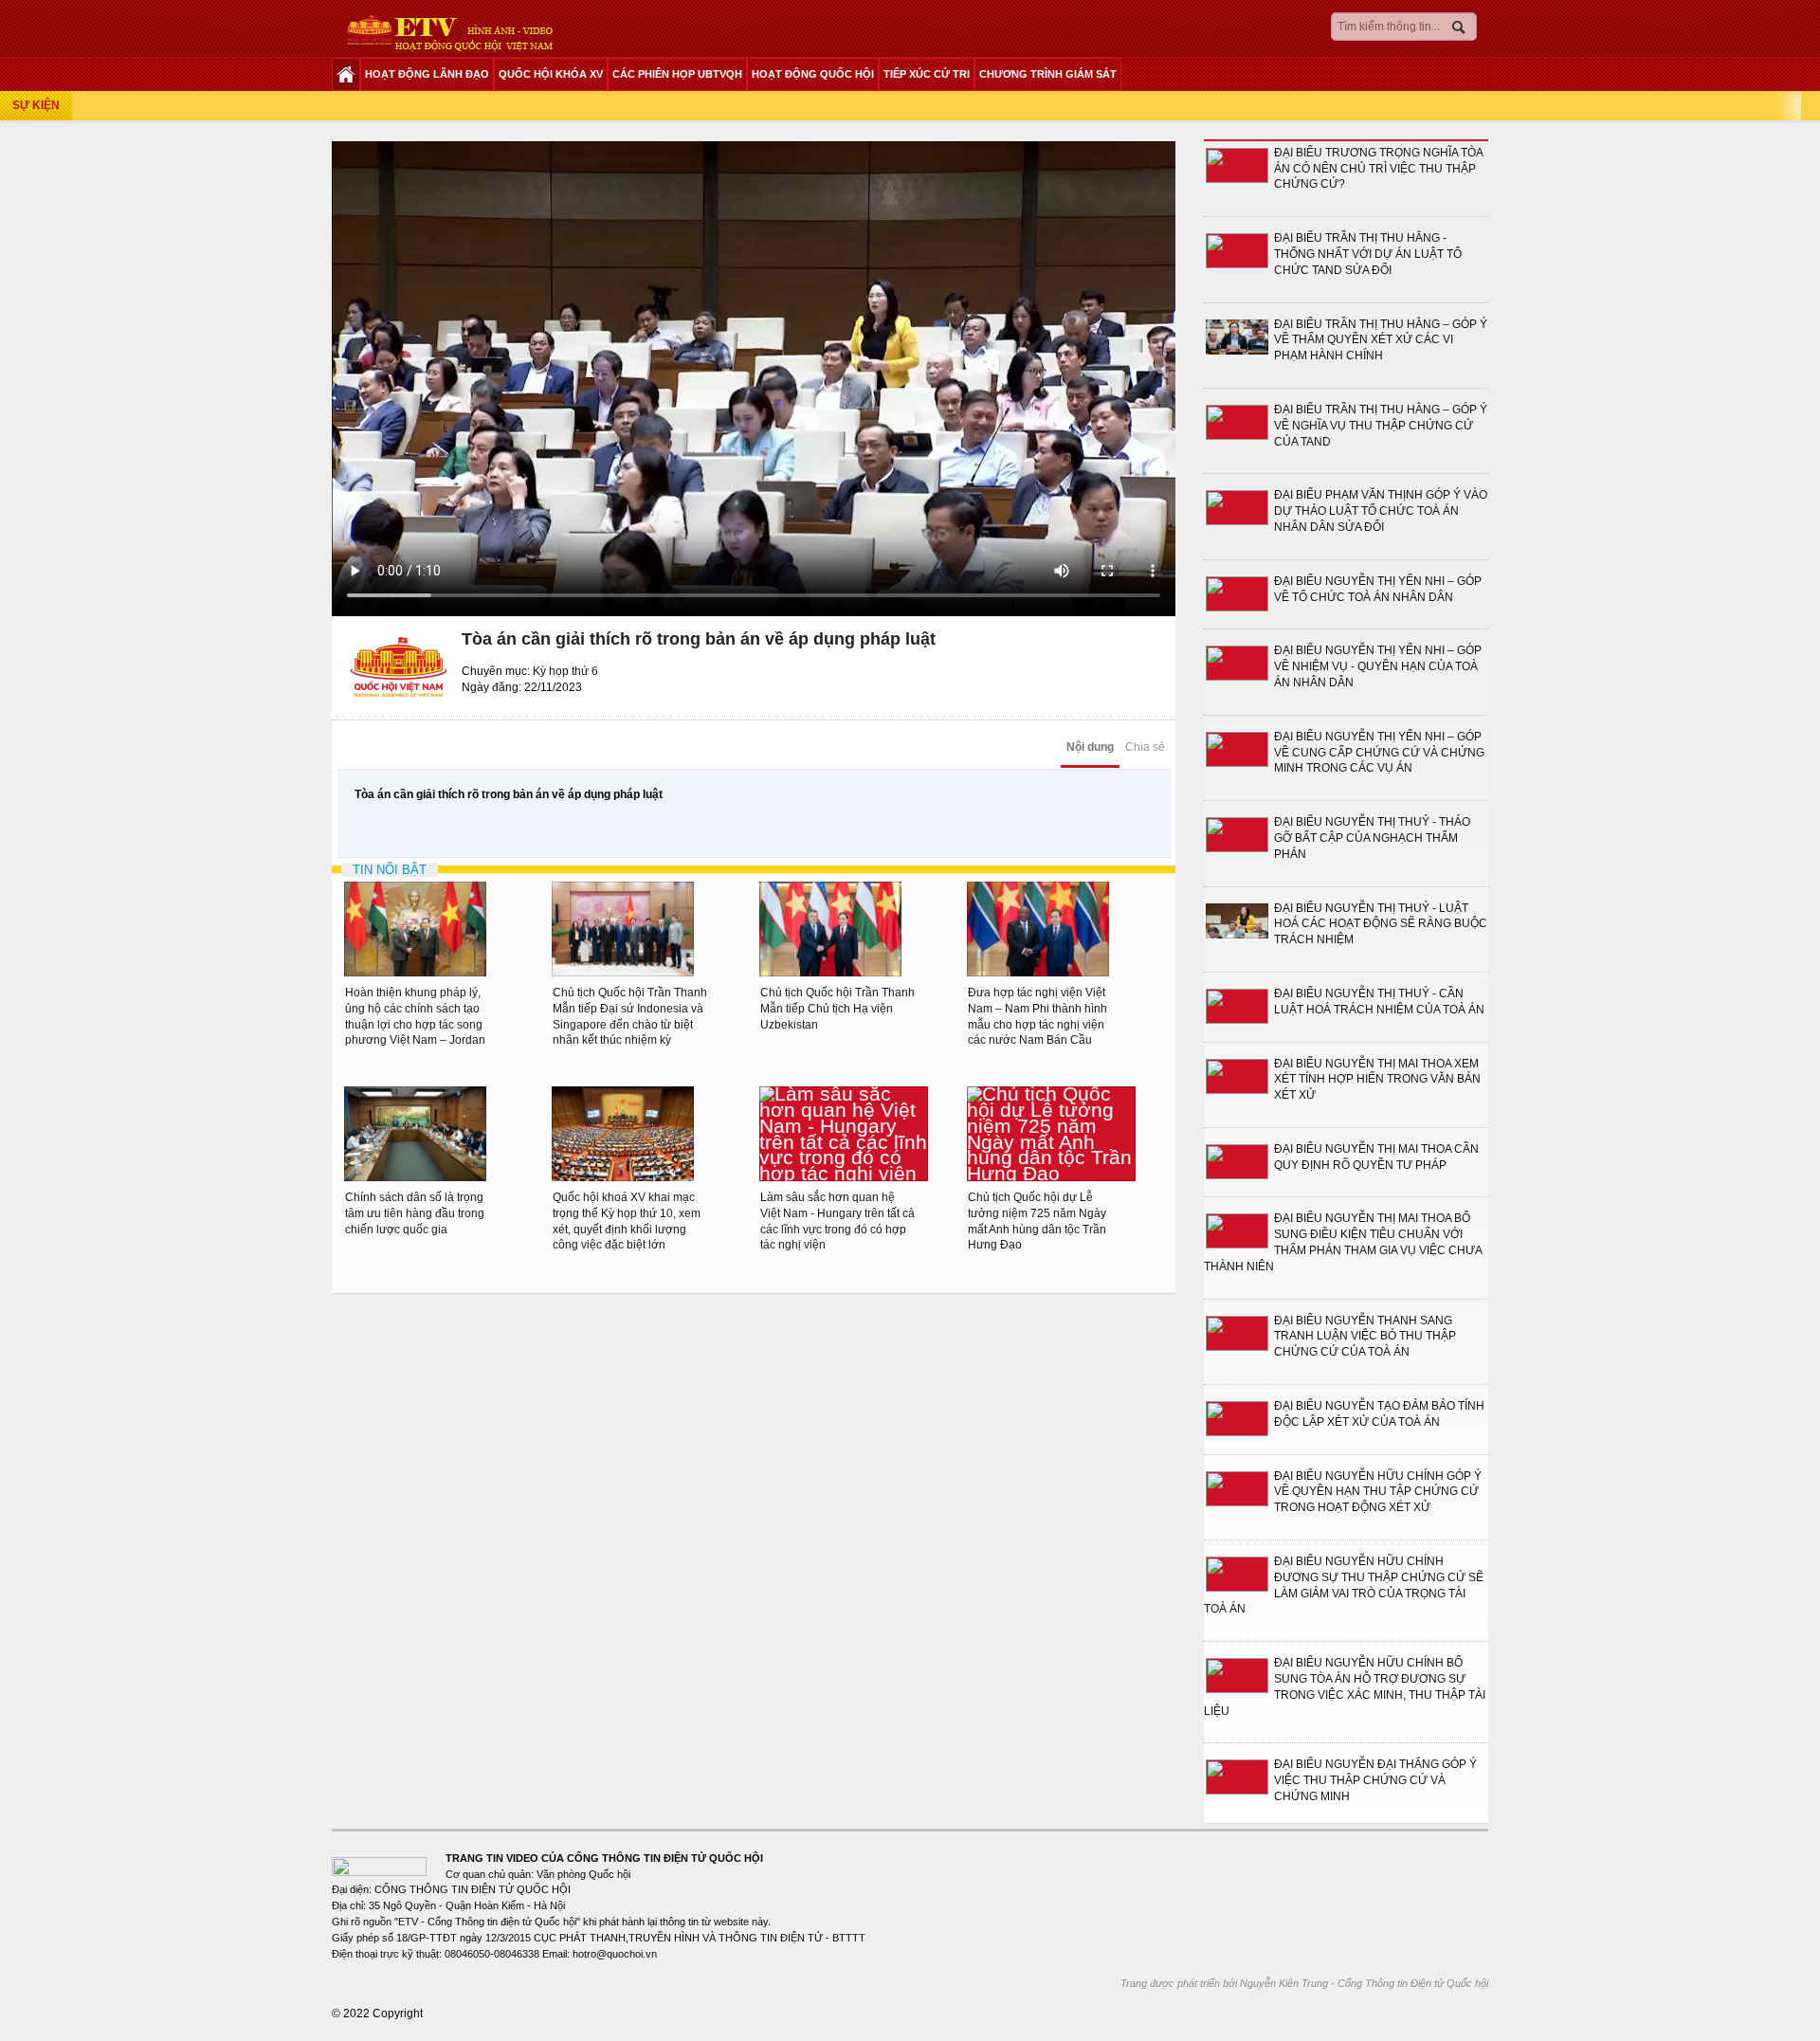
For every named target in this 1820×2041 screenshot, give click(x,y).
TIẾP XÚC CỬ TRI (927, 74)
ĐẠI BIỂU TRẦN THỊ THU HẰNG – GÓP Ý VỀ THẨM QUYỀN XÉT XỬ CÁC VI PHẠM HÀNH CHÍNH (1381, 340)
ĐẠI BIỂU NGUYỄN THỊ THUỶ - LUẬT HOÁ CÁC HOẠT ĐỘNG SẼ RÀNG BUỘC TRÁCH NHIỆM (1381, 924)
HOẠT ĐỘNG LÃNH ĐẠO (427, 74)
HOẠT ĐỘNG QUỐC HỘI (813, 74)
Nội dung (1090, 747)
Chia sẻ (1145, 747)
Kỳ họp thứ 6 (565, 671)
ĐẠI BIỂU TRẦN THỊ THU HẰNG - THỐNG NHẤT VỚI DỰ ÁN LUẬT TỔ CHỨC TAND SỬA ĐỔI (1368, 254)
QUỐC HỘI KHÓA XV (551, 74)
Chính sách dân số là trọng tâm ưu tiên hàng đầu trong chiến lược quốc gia (415, 1213)
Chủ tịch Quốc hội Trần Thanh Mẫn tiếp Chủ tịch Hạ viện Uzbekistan (837, 1009)
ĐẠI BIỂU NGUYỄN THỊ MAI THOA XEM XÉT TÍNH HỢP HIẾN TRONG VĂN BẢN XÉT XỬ (1377, 1080)
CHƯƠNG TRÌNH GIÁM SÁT (1048, 74)
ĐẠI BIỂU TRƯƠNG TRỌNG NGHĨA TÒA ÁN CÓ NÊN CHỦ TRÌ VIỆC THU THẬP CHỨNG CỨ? (1378, 169)
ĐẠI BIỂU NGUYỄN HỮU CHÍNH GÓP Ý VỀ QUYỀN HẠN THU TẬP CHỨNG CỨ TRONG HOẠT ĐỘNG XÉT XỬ (1378, 1492)
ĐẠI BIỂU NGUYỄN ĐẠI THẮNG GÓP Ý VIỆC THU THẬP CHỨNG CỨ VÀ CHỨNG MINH (1375, 1780)
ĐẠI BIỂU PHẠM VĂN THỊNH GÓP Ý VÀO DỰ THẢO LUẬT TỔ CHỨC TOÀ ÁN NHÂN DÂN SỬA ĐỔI (1381, 511)
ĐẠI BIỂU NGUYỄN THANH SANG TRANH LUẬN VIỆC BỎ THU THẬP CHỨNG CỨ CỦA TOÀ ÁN (1365, 1337)
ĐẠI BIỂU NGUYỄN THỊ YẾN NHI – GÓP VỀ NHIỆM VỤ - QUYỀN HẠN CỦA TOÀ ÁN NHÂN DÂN (1378, 666)
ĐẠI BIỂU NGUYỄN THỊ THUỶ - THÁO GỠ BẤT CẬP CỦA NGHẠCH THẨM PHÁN (1372, 838)
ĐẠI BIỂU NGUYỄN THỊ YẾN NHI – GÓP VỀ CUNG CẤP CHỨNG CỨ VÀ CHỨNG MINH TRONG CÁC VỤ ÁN (1379, 753)
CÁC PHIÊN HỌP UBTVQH (677, 74)
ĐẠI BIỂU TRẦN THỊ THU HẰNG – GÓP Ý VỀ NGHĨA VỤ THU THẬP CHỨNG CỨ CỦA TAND (1381, 426)
